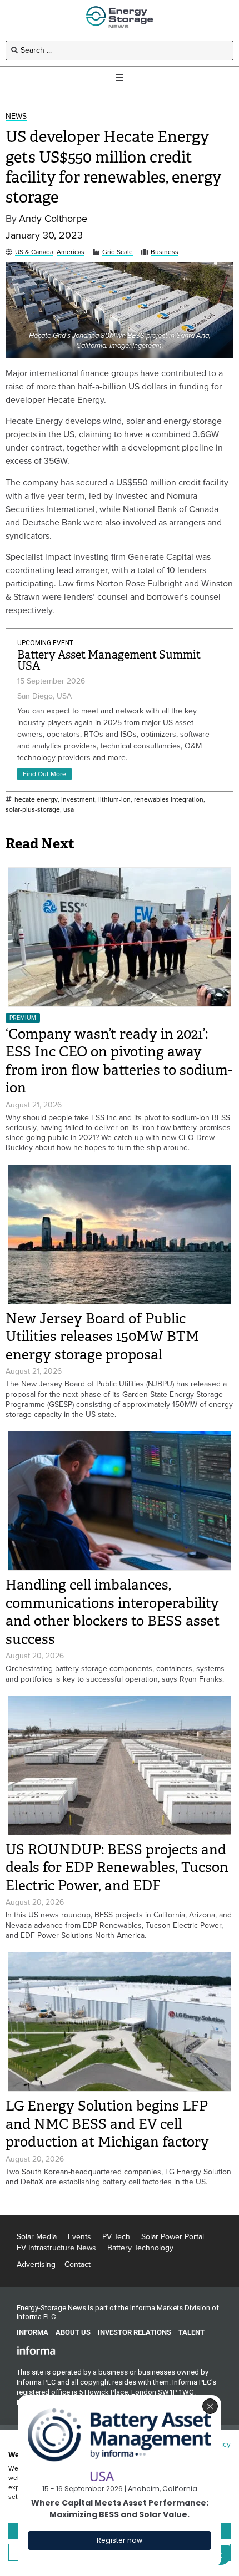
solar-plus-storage (33, 810)
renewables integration (169, 800)
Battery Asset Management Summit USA (109, 661)
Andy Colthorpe (53, 219)
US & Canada (34, 252)
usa (69, 810)
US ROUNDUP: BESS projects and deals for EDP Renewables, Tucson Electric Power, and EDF (117, 1868)
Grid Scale (118, 252)
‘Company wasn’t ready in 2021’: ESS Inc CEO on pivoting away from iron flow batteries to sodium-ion (119, 1061)
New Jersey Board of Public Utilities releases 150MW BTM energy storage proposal (102, 1337)
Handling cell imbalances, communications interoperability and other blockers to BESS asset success (113, 1612)
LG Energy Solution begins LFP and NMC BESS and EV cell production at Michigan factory (107, 2124)
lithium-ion (114, 800)
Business (165, 252)
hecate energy (36, 800)
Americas (71, 252)
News (16, 117)
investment (78, 800)
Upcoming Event (45, 643)
